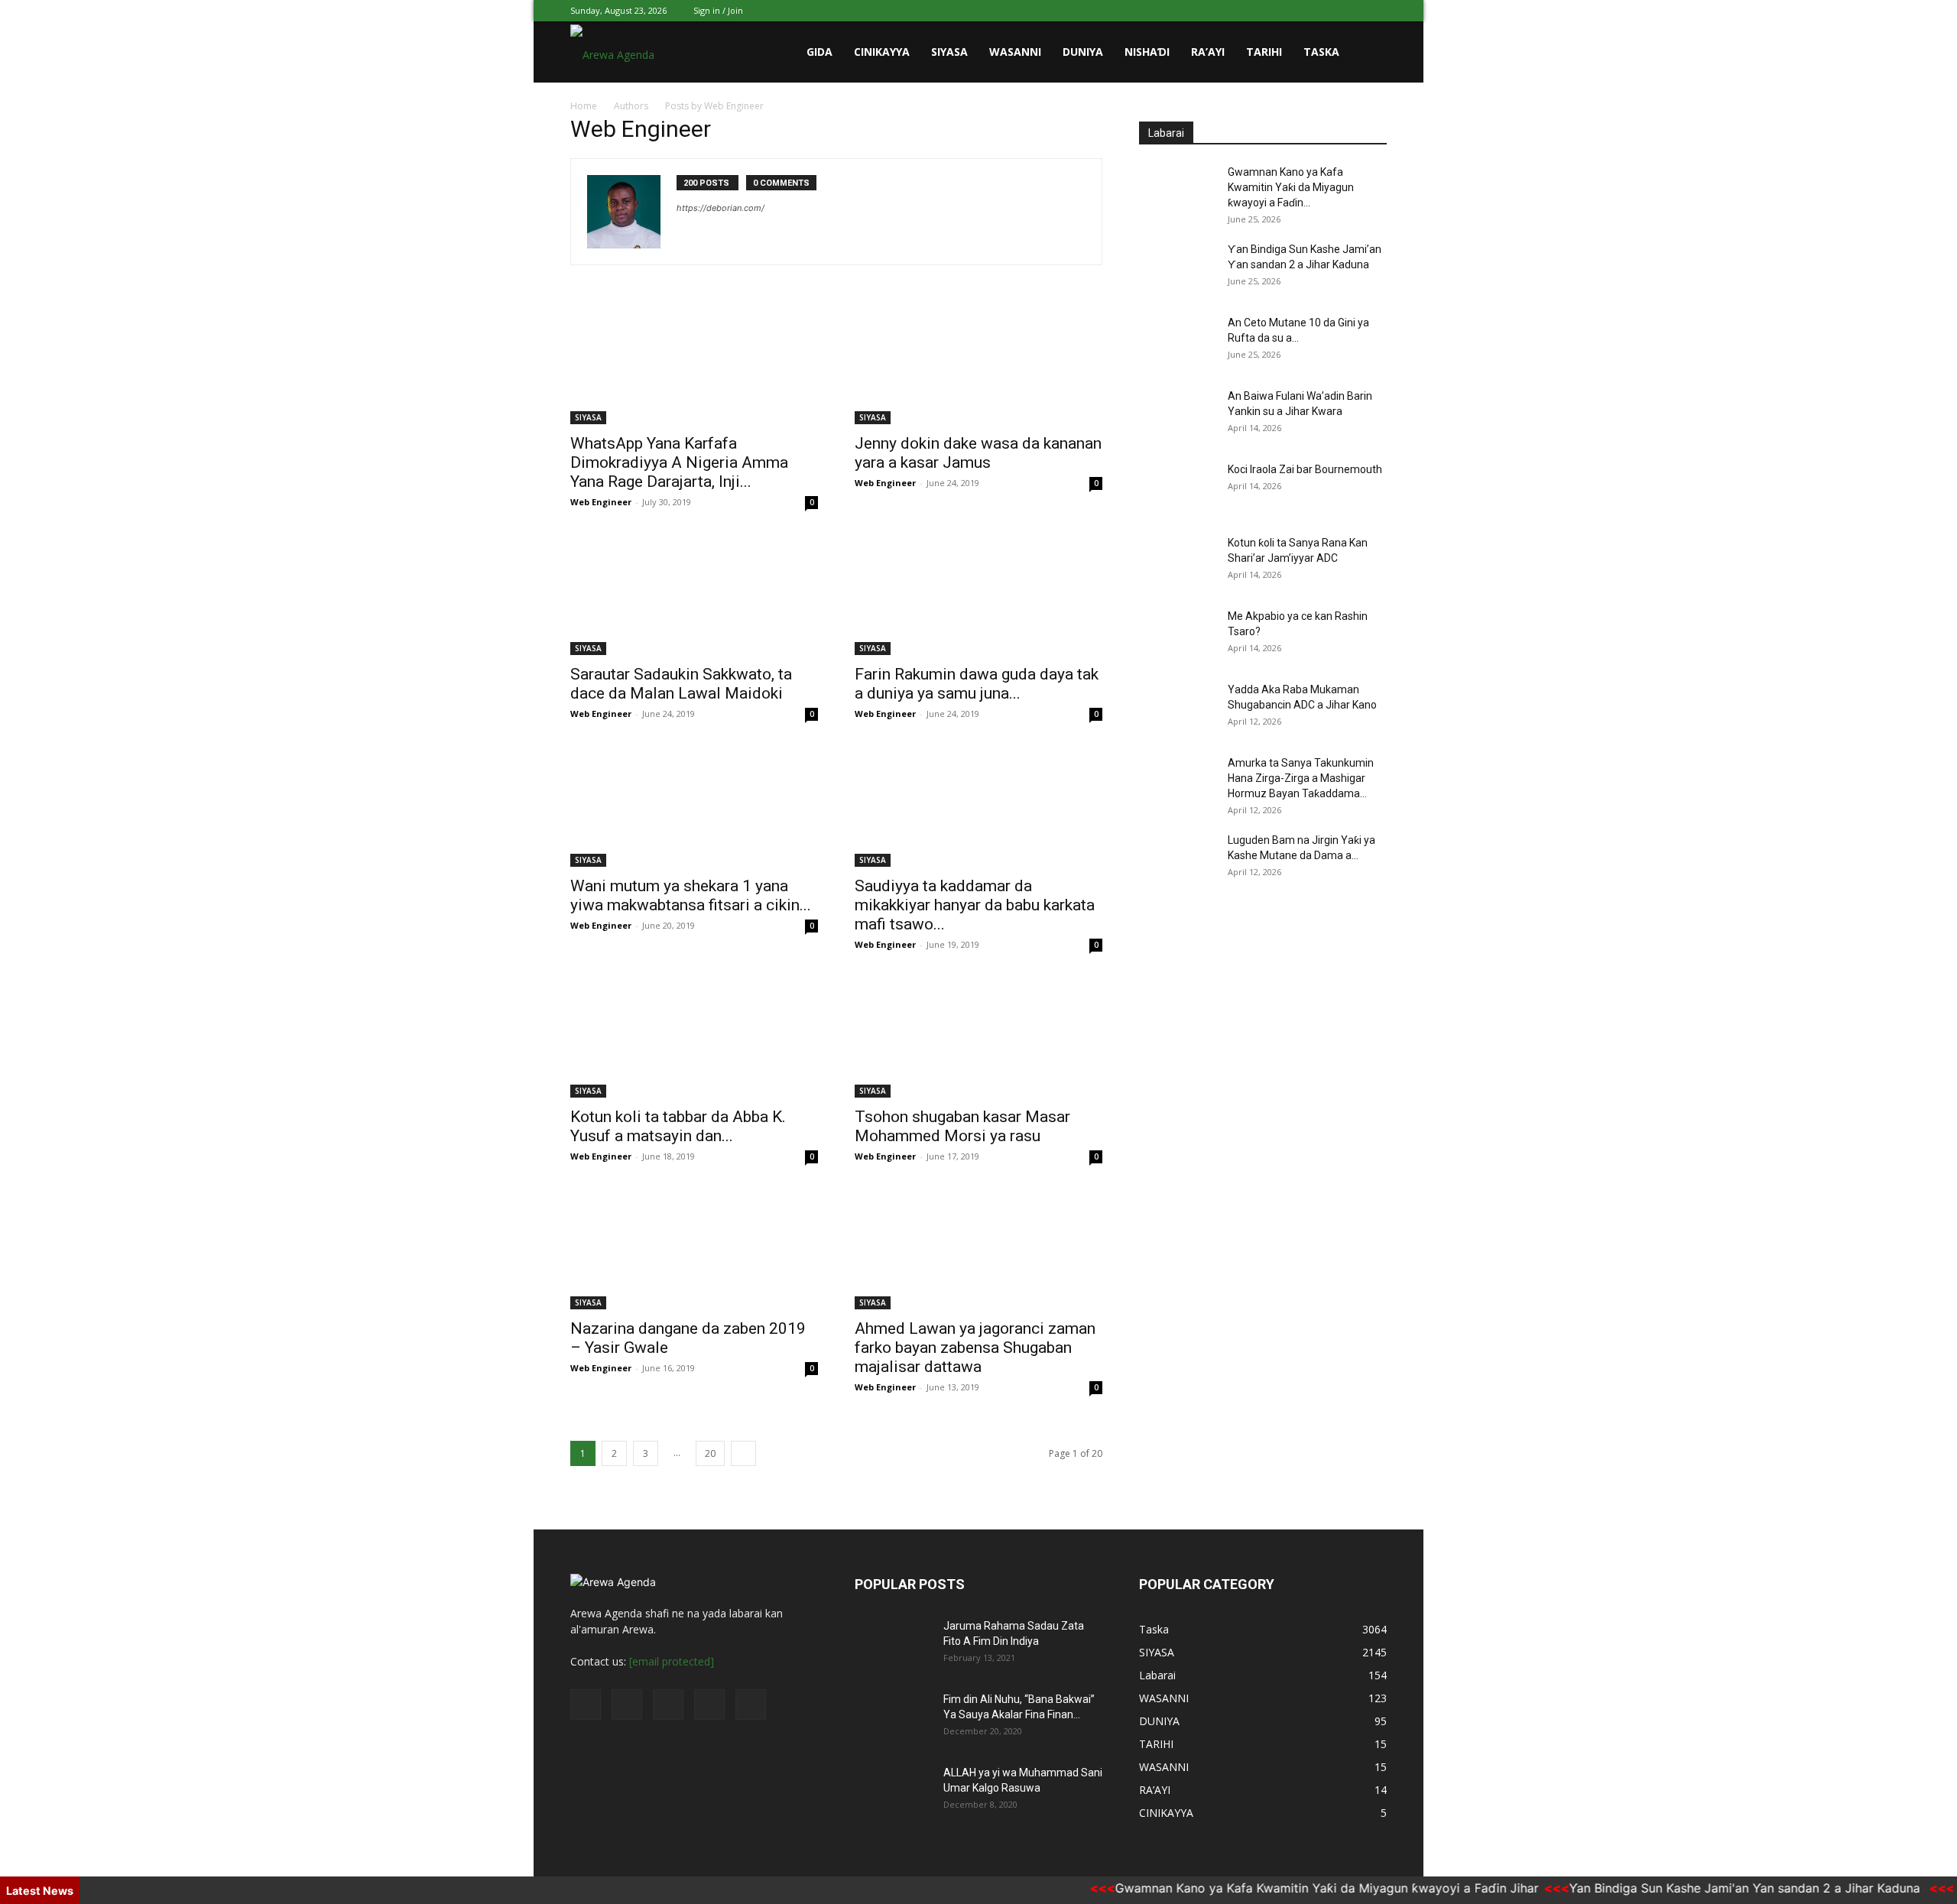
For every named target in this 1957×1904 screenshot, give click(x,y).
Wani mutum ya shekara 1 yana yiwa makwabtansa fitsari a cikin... (691, 895)
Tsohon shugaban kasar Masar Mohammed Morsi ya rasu (962, 1126)
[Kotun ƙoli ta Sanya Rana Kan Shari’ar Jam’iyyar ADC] (1177, 562)
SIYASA (949, 52)
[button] (1368, 53)
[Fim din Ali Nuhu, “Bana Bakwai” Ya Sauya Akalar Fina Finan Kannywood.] (893, 1718)
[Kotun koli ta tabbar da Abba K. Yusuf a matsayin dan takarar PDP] (694, 1036)
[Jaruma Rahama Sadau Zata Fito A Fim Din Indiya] (893, 1645)
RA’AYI (1208, 52)
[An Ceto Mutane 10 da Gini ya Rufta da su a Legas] (1177, 342)
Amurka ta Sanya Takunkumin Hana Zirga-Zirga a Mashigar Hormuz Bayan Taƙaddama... (1301, 778)
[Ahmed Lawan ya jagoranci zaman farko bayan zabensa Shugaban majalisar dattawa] (978, 1248)
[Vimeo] (1325, 11)
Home (584, 106)
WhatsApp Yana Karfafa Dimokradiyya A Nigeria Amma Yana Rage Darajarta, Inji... (679, 462)
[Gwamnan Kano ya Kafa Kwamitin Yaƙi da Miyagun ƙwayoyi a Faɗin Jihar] (1177, 191)
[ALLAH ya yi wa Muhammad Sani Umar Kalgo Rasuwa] (893, 1792)
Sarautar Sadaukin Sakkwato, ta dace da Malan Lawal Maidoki (681, 684)
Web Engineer (601, 502)
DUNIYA (1083, 52)
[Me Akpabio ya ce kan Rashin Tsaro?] (1177, 635)
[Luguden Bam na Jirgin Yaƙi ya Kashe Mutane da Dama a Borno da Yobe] (1177, 859)
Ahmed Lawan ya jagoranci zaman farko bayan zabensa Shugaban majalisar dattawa (975, 1348)
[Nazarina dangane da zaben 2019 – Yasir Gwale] (694, 1248)
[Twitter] (1300, 11)
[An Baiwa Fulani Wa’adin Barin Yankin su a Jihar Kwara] (1177, 415)
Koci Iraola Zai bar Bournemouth (1305, 469)
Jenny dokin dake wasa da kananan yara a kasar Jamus (978, 453)
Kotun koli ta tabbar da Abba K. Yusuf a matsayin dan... (678, 1126)
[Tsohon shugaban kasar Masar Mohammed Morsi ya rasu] (978, 1036)
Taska (1321, 52)
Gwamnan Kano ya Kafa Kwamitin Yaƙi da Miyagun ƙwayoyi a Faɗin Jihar (1289, 1888)
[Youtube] (1375, 11)
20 (710, 1453)
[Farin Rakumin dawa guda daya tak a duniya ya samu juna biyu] (978, 594)
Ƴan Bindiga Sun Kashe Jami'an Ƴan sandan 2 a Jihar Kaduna (1709, 1888)
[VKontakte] (1350, 11)
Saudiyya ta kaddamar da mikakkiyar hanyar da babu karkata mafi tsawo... (975, 905)
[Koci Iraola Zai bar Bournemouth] (1177, 488)
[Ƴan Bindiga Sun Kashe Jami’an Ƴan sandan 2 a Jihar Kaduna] (1177, 268)
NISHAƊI (1147, 52)
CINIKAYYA (882, 52)
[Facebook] (1274, 11)
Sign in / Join (718, 10)
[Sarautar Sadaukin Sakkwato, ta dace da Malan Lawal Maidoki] (694, 594)
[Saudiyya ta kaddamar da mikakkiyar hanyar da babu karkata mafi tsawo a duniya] (978, 806)
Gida (819, 52)
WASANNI (1015, 52)
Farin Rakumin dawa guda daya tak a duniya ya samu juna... (977, 684)
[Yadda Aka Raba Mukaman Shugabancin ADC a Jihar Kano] (1177, 709)
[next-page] (743, 1453)
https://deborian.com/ (720, 208)
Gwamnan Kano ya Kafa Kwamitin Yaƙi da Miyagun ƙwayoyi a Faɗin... (1291, 187)
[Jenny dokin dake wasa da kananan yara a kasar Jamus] (978, 363)
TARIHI (1264, 52)
